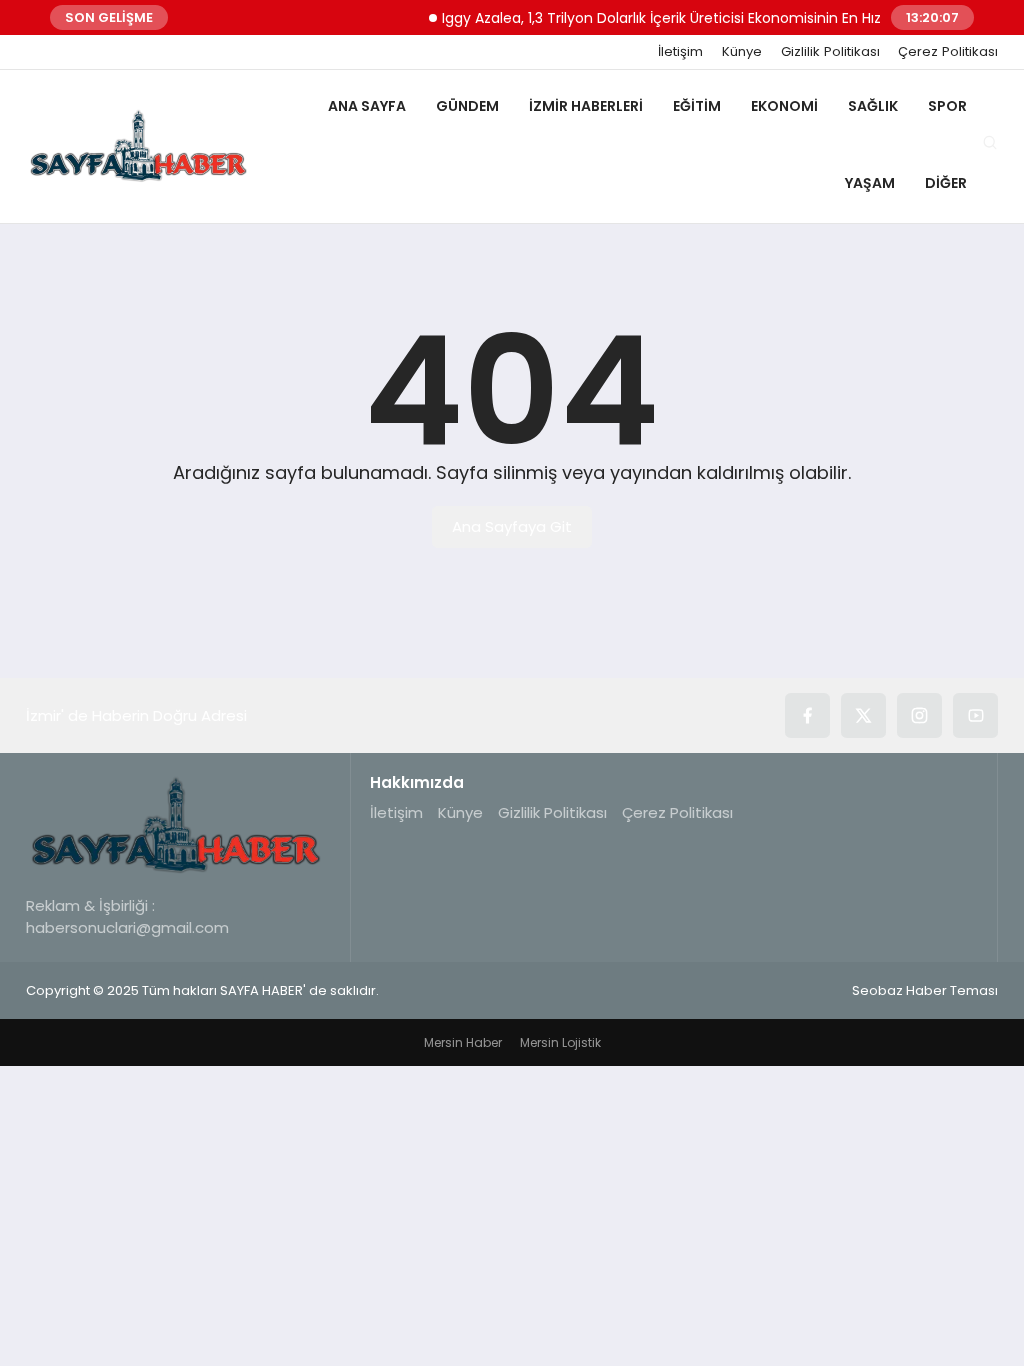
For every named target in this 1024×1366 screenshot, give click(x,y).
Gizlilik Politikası (830, 52)
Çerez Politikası (948, 52)
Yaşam (870, 183)
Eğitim (697, 106)
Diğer (946, 183)
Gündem (467, 106)
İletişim (680, 52)
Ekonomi (784, 106)
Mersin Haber (463, 1042)
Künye (742, 52)
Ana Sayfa (367, 106)
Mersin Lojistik (560, 1042)
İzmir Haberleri (586, 106)
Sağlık (873, 106)
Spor (947, 106)
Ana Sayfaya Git (512, 526)
